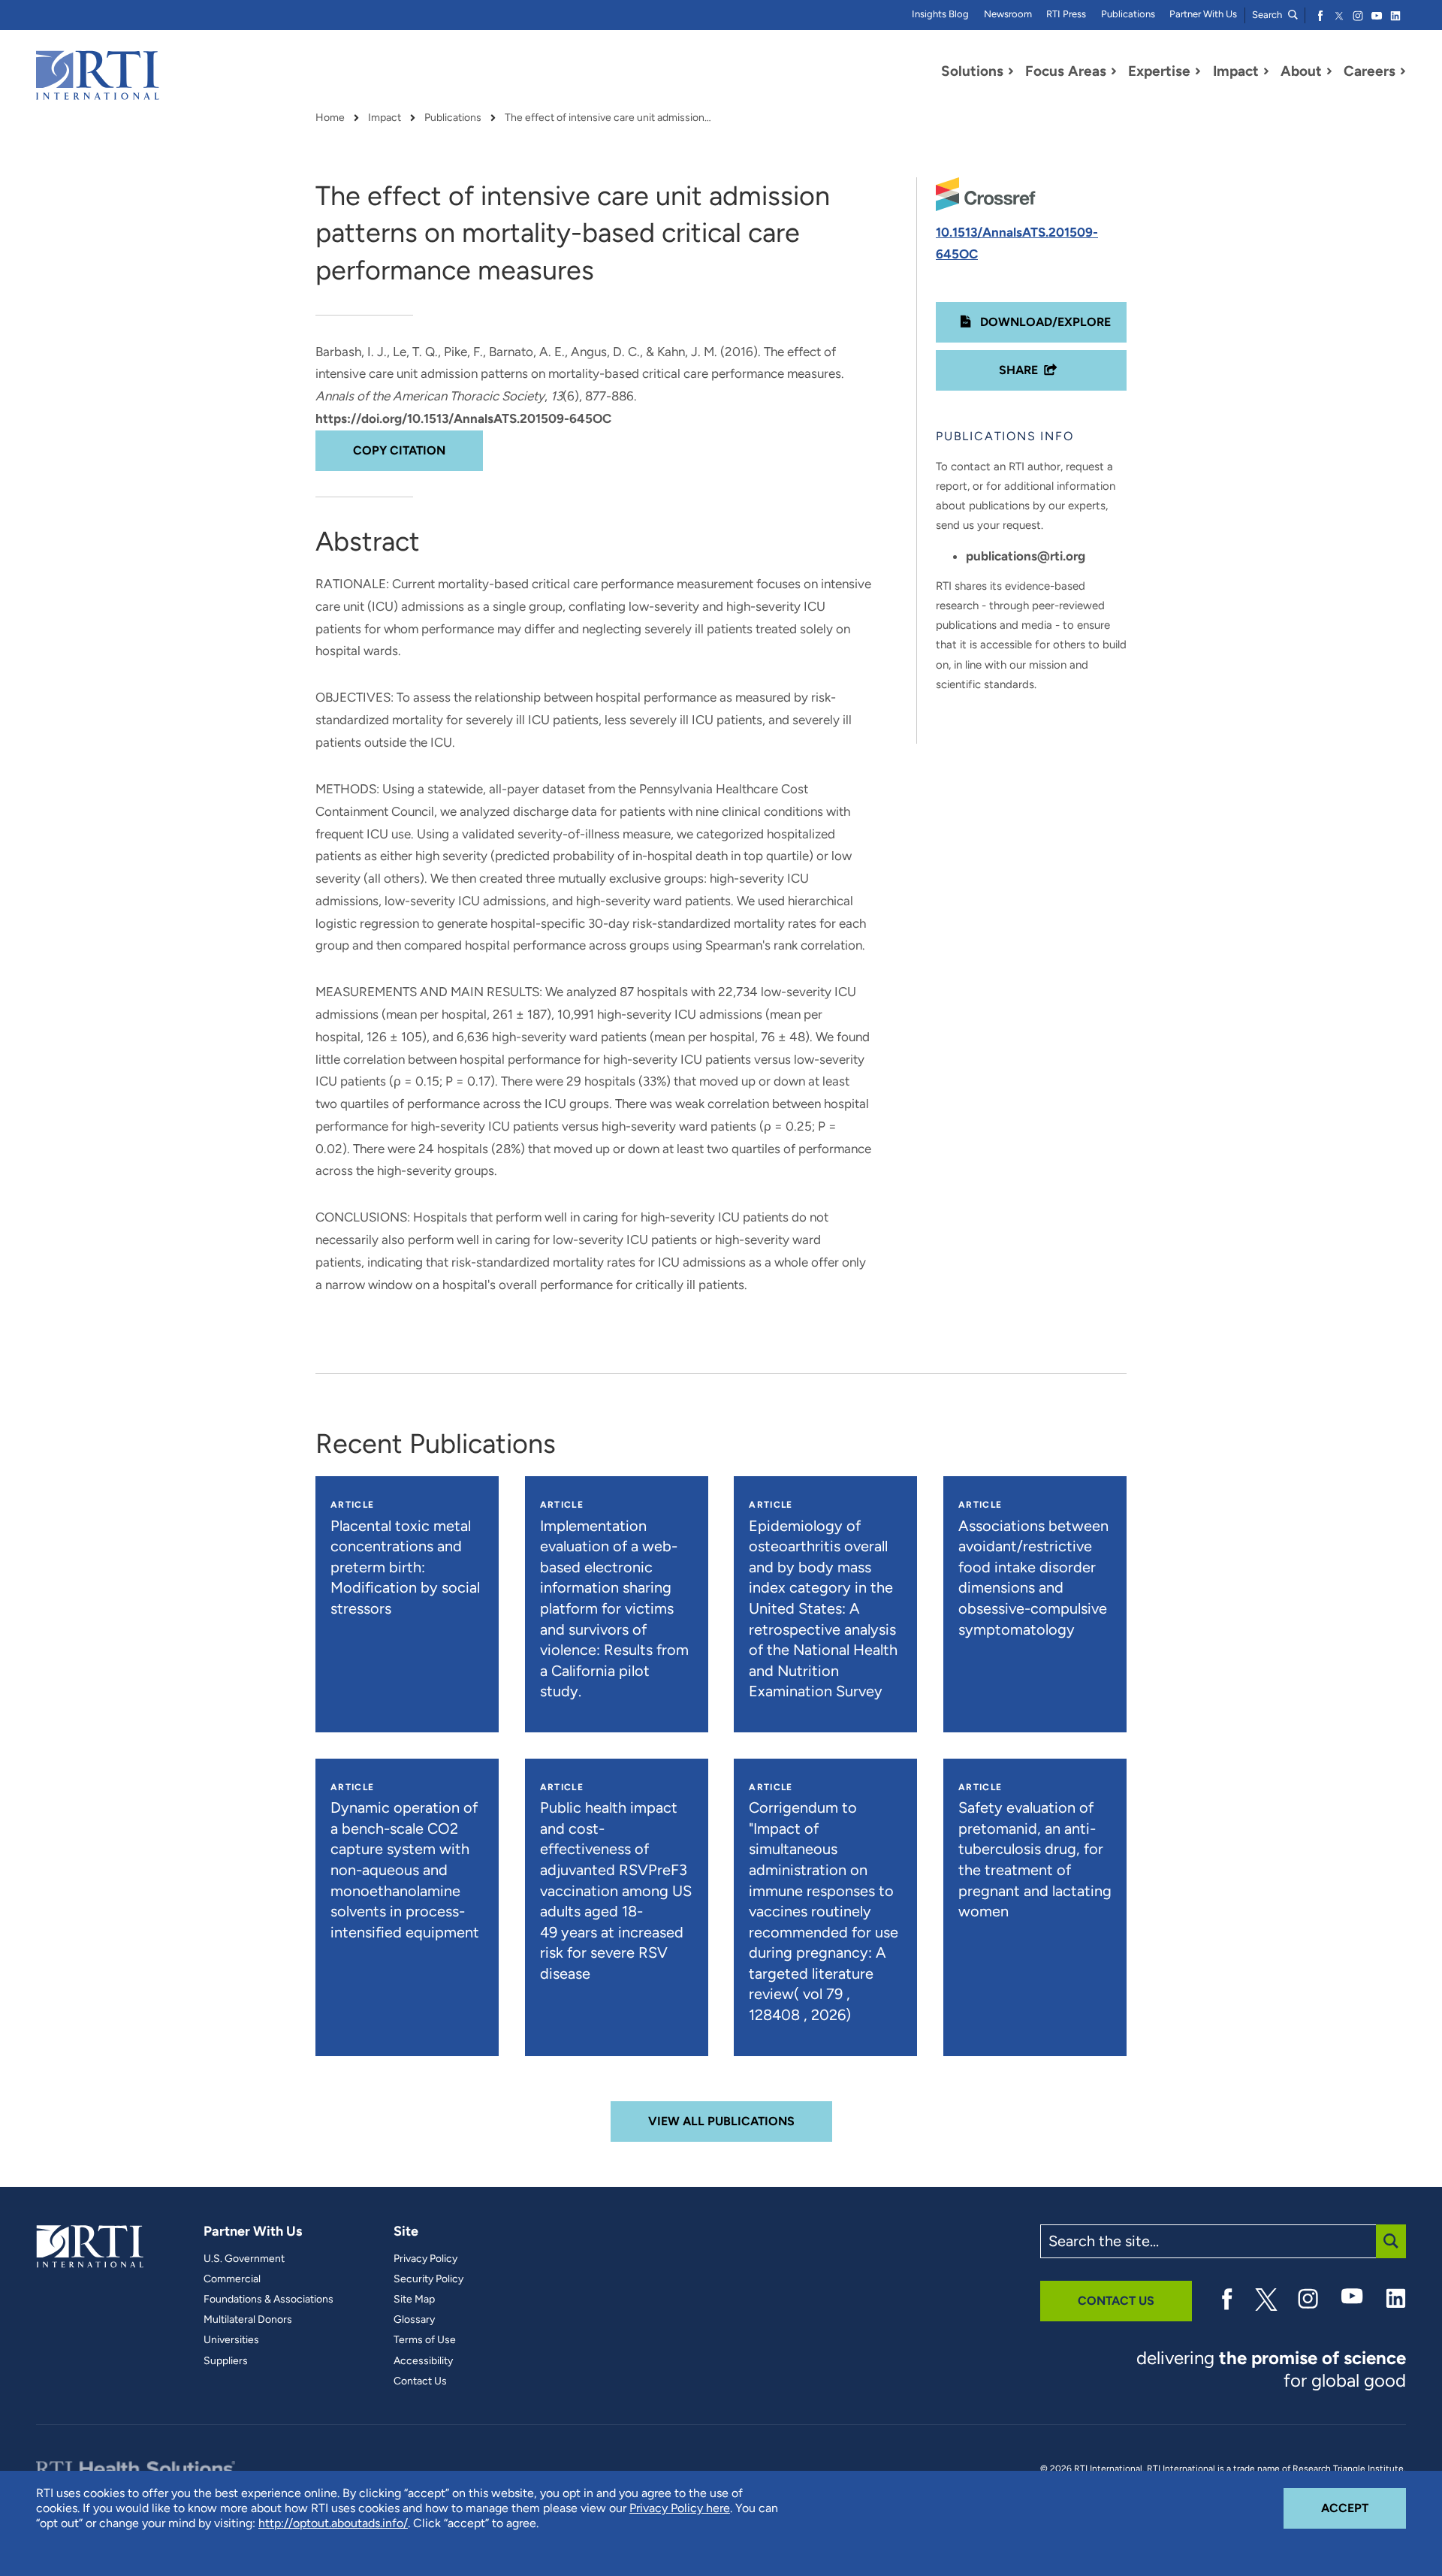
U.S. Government (244, 2259)
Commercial (232, 2279)
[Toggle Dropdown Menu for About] (1329, 71)
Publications (1128, 14)
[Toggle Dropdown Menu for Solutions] (1011, 71)
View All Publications (721, 2121)
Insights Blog (940, 14)
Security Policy (428, 2279)
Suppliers (226, 2361)
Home (330, 118)
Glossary (414, 2320)
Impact (385, 118)
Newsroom (1008, 14)
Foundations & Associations (268, 2300)
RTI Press (1066, 14)
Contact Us (420, 2381)
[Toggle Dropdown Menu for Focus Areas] (1114, 71)
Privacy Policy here (680, 2508)
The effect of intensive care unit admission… (608, 118)
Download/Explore (1044, 322)
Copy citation (399, 450)
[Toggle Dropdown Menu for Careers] (1403, 71)
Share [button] (1018, 370)
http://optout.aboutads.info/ (333, 2523)
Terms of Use (425, 2340)
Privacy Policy (425, 2259)
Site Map (414, 2300)
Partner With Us (1203, 14)
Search (1268, 15)
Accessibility (423, 2361)
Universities (231, 2340)
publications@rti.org (1026, 556)
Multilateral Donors (248, 2320)
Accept (1364, 2508)
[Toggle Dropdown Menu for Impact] (1266, 71)
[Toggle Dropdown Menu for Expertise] (1198, 71)
